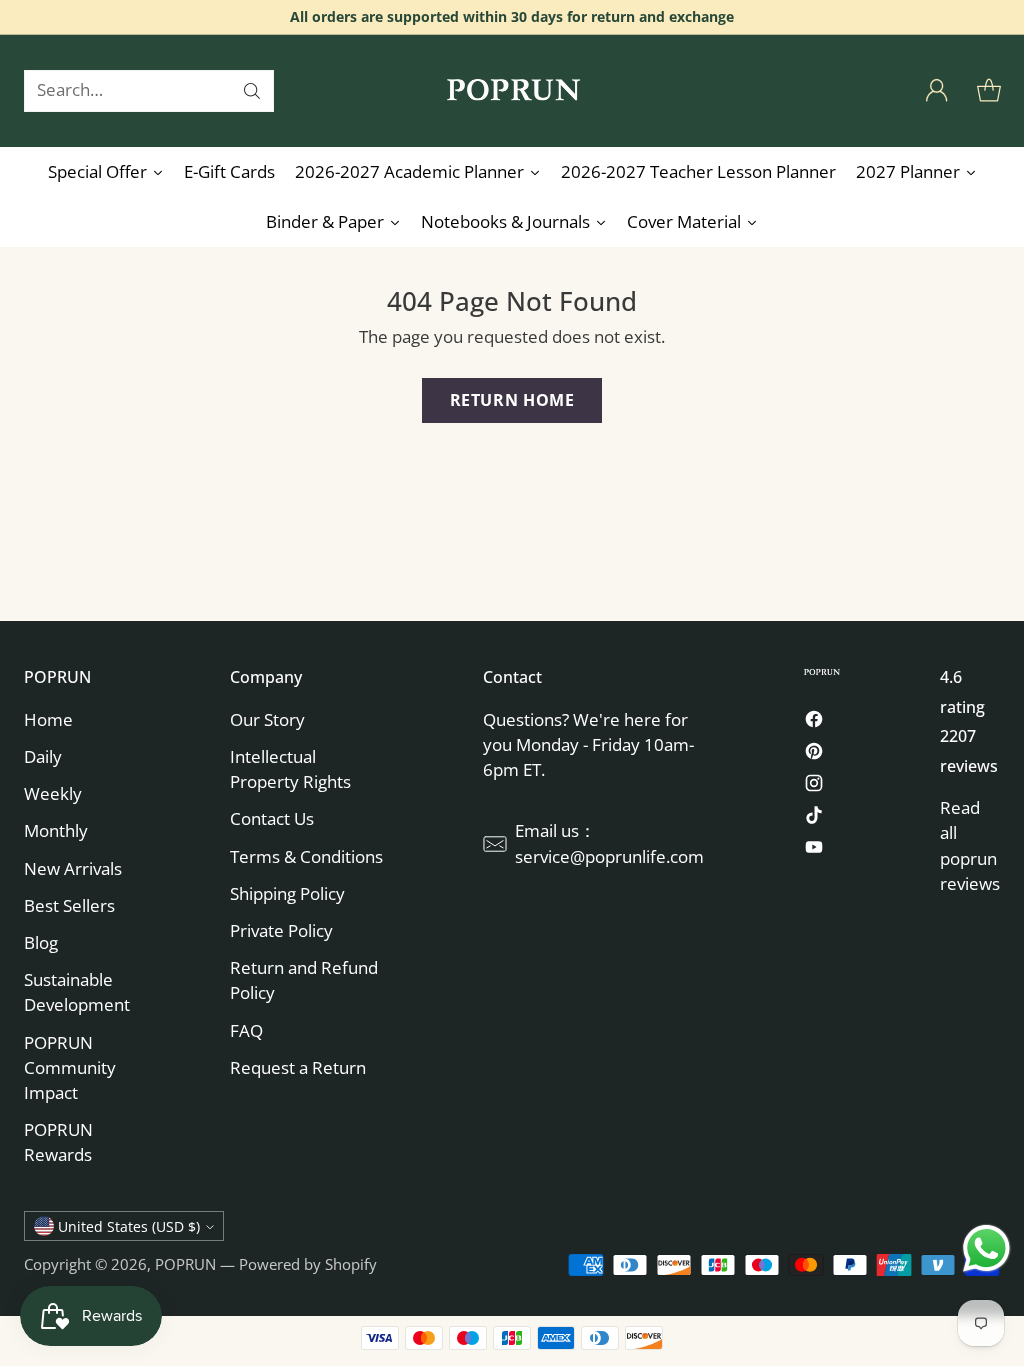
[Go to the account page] (937, 91)
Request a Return (298, 1067)
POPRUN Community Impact (70, 1067)
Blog (41, 942)
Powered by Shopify (308, 1264)
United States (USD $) (129, 1226)
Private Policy (281, 930)
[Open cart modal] (989, 91)
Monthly (56, 830)
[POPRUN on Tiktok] (814, 818)
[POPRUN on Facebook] (814, 722)
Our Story (267, 719)
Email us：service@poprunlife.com (609, 843)
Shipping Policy (287, 893)
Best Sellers (69, 905)
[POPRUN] (512, 91)
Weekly (53, 793)
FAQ (246, 1030)
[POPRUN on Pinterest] (814, 754)
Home (48, 719)
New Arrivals (73, 868)
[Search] (252, 91)
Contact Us (272, 818)
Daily (43, 756)
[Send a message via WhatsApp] (986, 1248)
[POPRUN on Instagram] (814, 786)
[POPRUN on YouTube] (814, 850)
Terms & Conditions (306, 856)
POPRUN (185, 1264)
